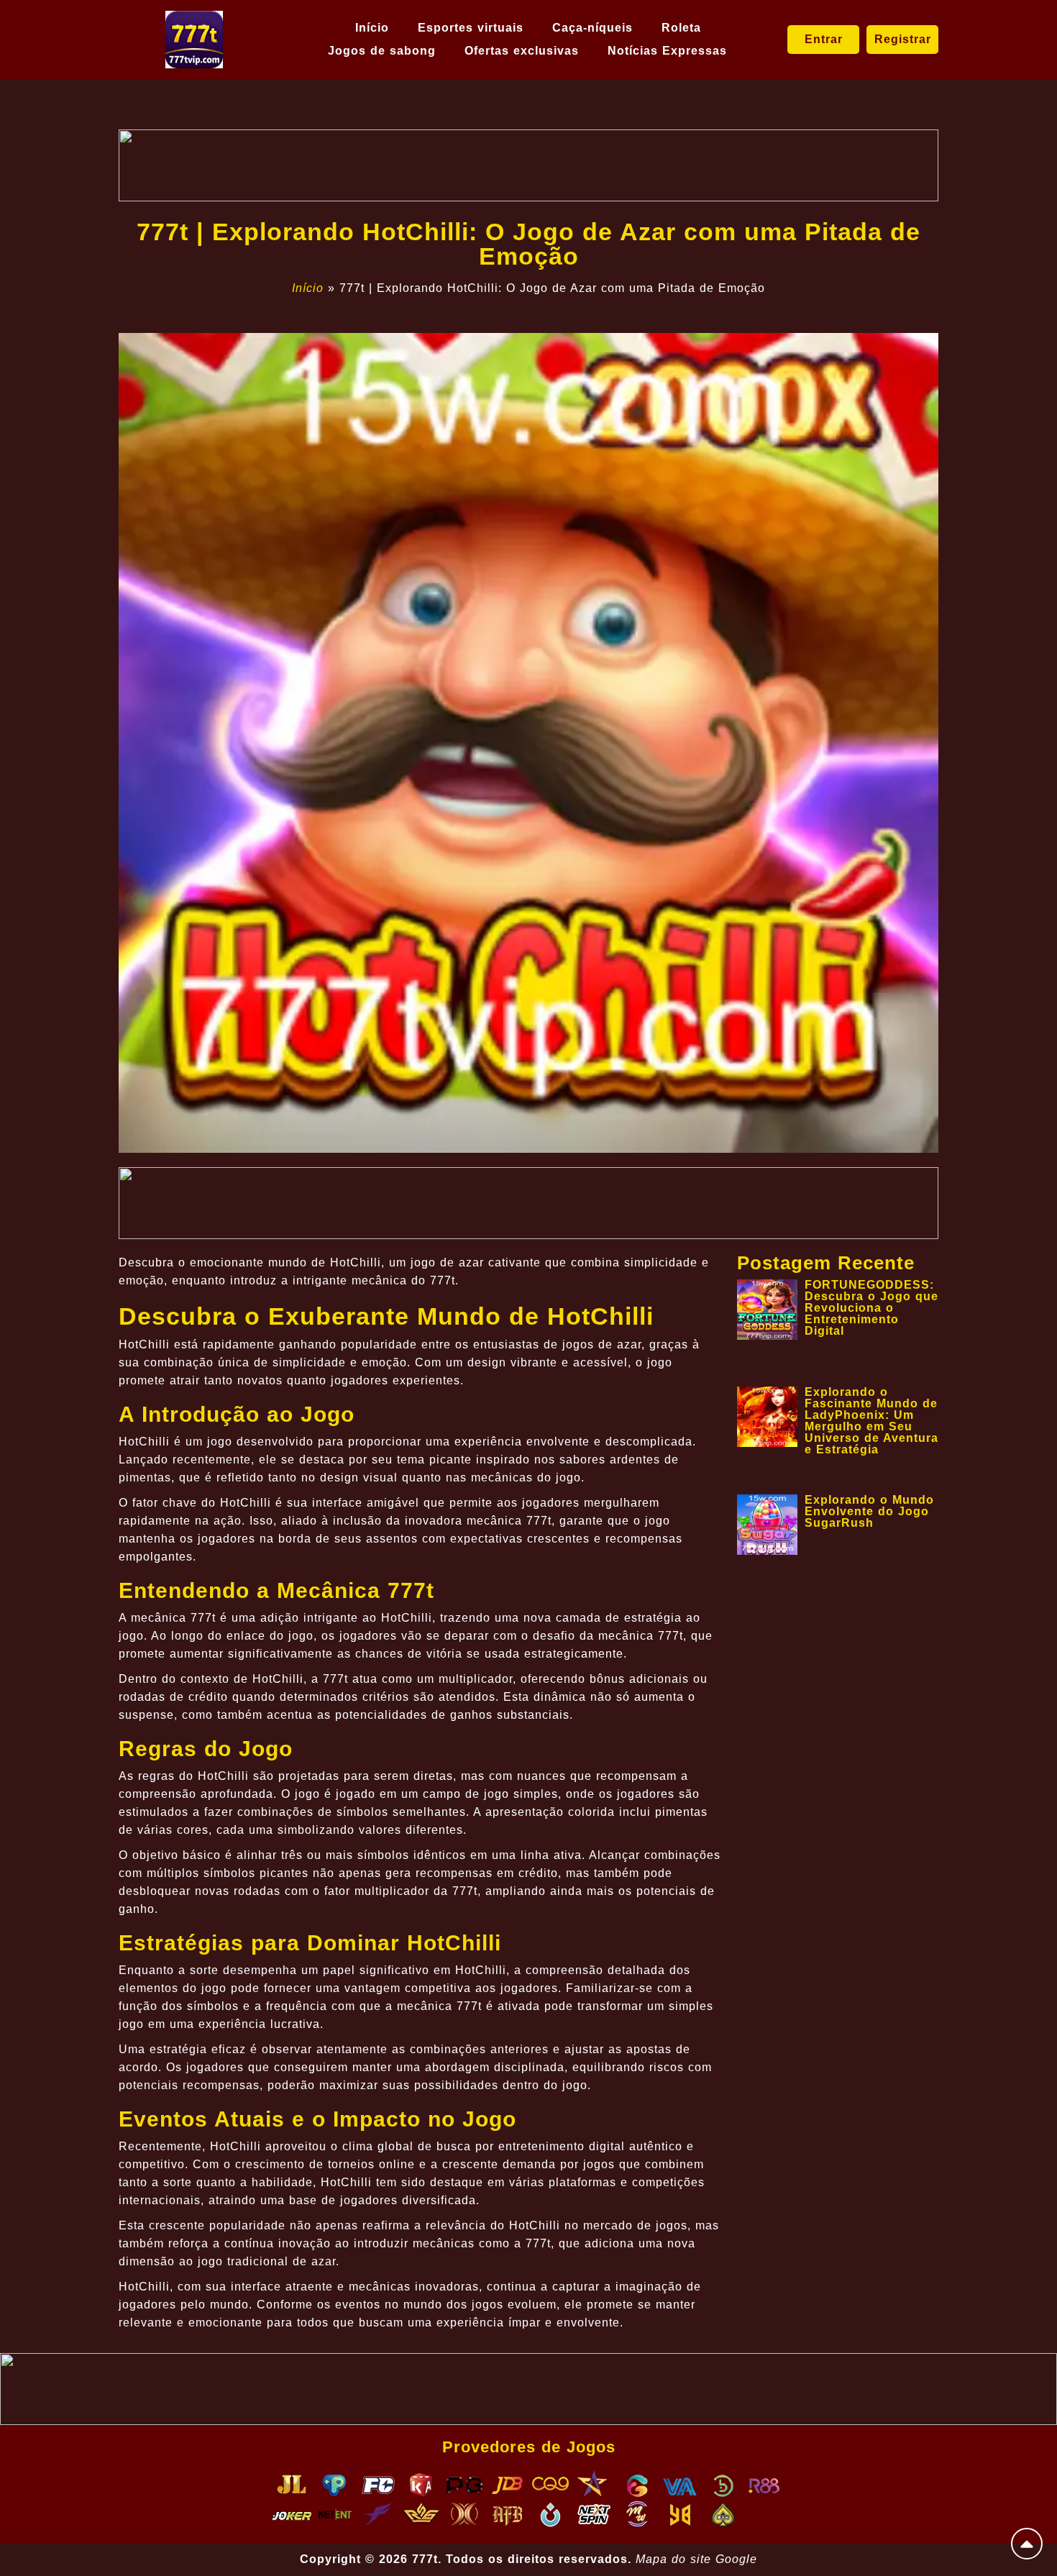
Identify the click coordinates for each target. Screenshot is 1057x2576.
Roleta (681, 28)
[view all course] (1027, 2544)
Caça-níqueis (592, 28)
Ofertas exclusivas (522, 51)
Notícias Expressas (667, 51)
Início (372, 28)
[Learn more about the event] (528, 165)
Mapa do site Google (696, 2559)
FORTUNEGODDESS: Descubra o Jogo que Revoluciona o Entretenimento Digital (871, 1308)
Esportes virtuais (471, 28)
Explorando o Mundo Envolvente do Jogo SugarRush (869, 1511)
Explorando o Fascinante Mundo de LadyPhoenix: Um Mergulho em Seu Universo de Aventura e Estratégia (871, 1421)
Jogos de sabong (382, 51)
